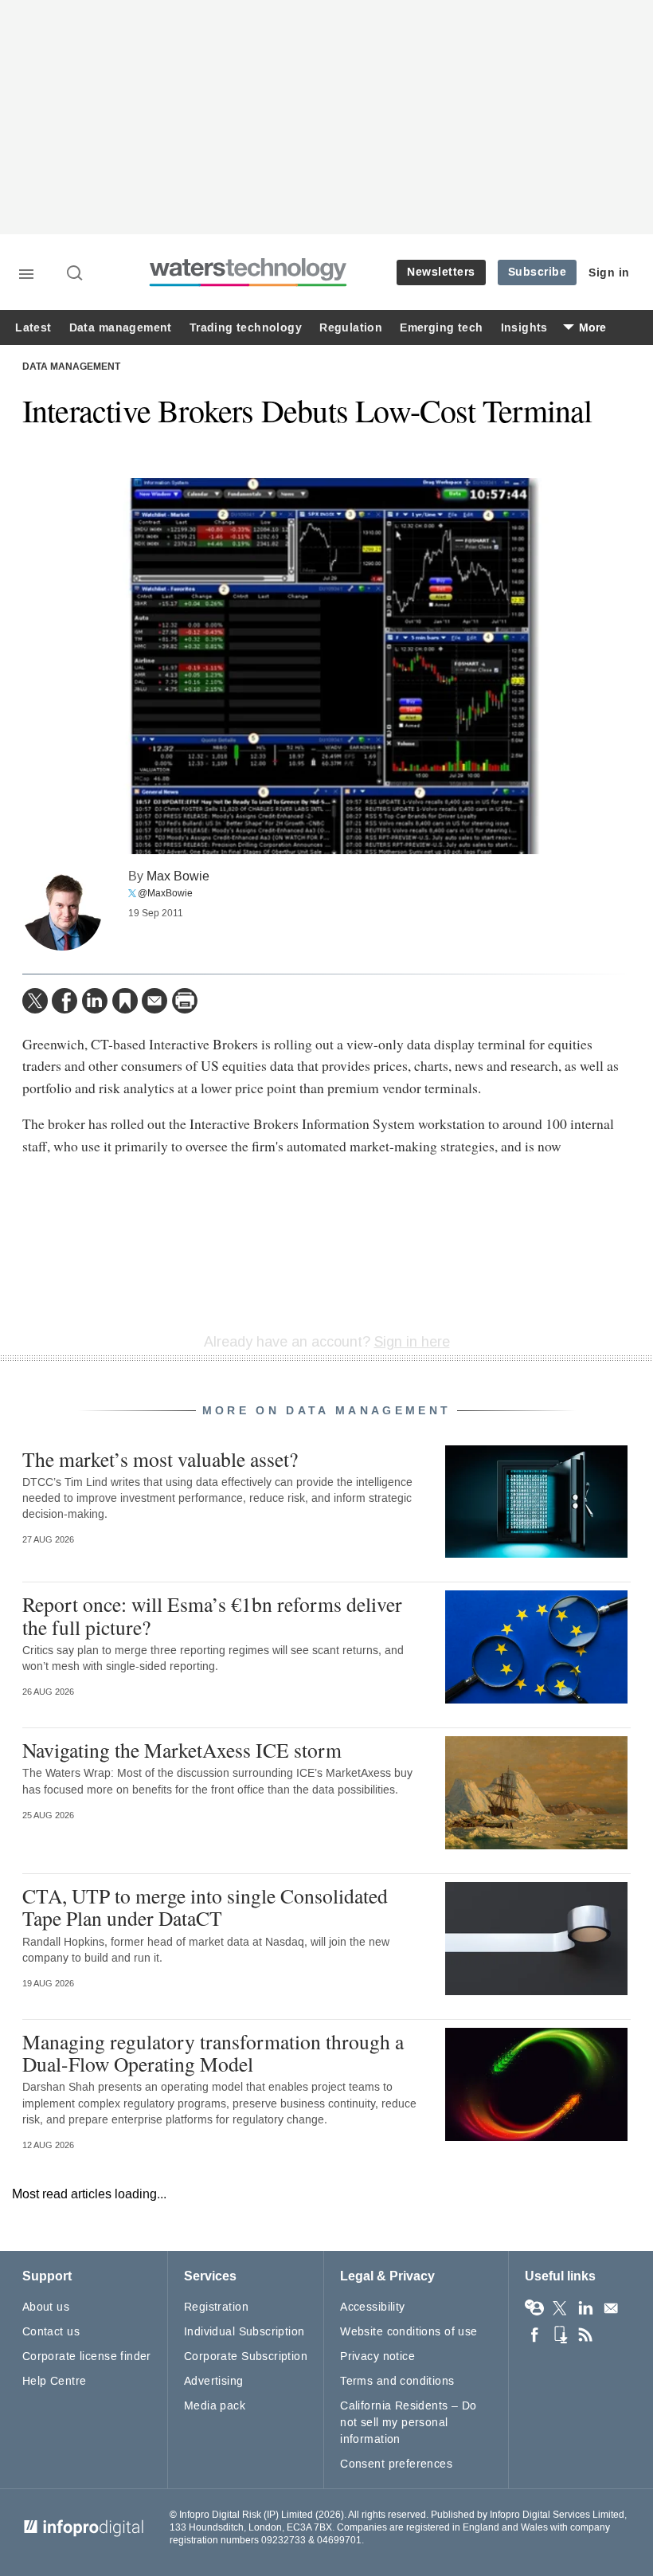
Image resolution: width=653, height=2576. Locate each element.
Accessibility (372, 2307)
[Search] (76, 274)
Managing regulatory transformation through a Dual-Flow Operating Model (213, 2053)
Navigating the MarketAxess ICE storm (182, 1750)
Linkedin (585, 2308)
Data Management (71, 367)
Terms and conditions (397, 2381)
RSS (585, 2335)
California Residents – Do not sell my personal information (409, 2423)
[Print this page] (185, 1001)
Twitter (560, 2308)
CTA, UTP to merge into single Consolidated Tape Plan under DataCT (205, 1907)
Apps (560, 2335)
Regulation (351, 328)
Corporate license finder (87, 2356)
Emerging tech (441, 328)
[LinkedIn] (95, 1001)
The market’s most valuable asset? (160, 1459)
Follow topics (534, 2308)
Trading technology (246, 328)
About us (46, 2307)
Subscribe (538, 272)
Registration (216, 2307)
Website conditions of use (409, 2332)
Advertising (214, 2381)
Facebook (534, 2335)
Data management (121, 328)
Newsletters (441, 272)
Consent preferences (396, 2464)
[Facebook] (65, 1001)
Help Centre (55, 2381)
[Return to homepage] (248, 284)
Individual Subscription (244, 2332)
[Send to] (154, 1001)
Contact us (51, 2332)
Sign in (609, 273)
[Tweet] (35, 1001)
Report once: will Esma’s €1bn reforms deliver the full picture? (212, 1615)
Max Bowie (178, 876)
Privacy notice (377, 2356)
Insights (524, 328)
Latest (33, 328)
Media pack (215, 2406)
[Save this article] (125, 1001)
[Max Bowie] (62, 911)
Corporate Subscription (246, 2356)
